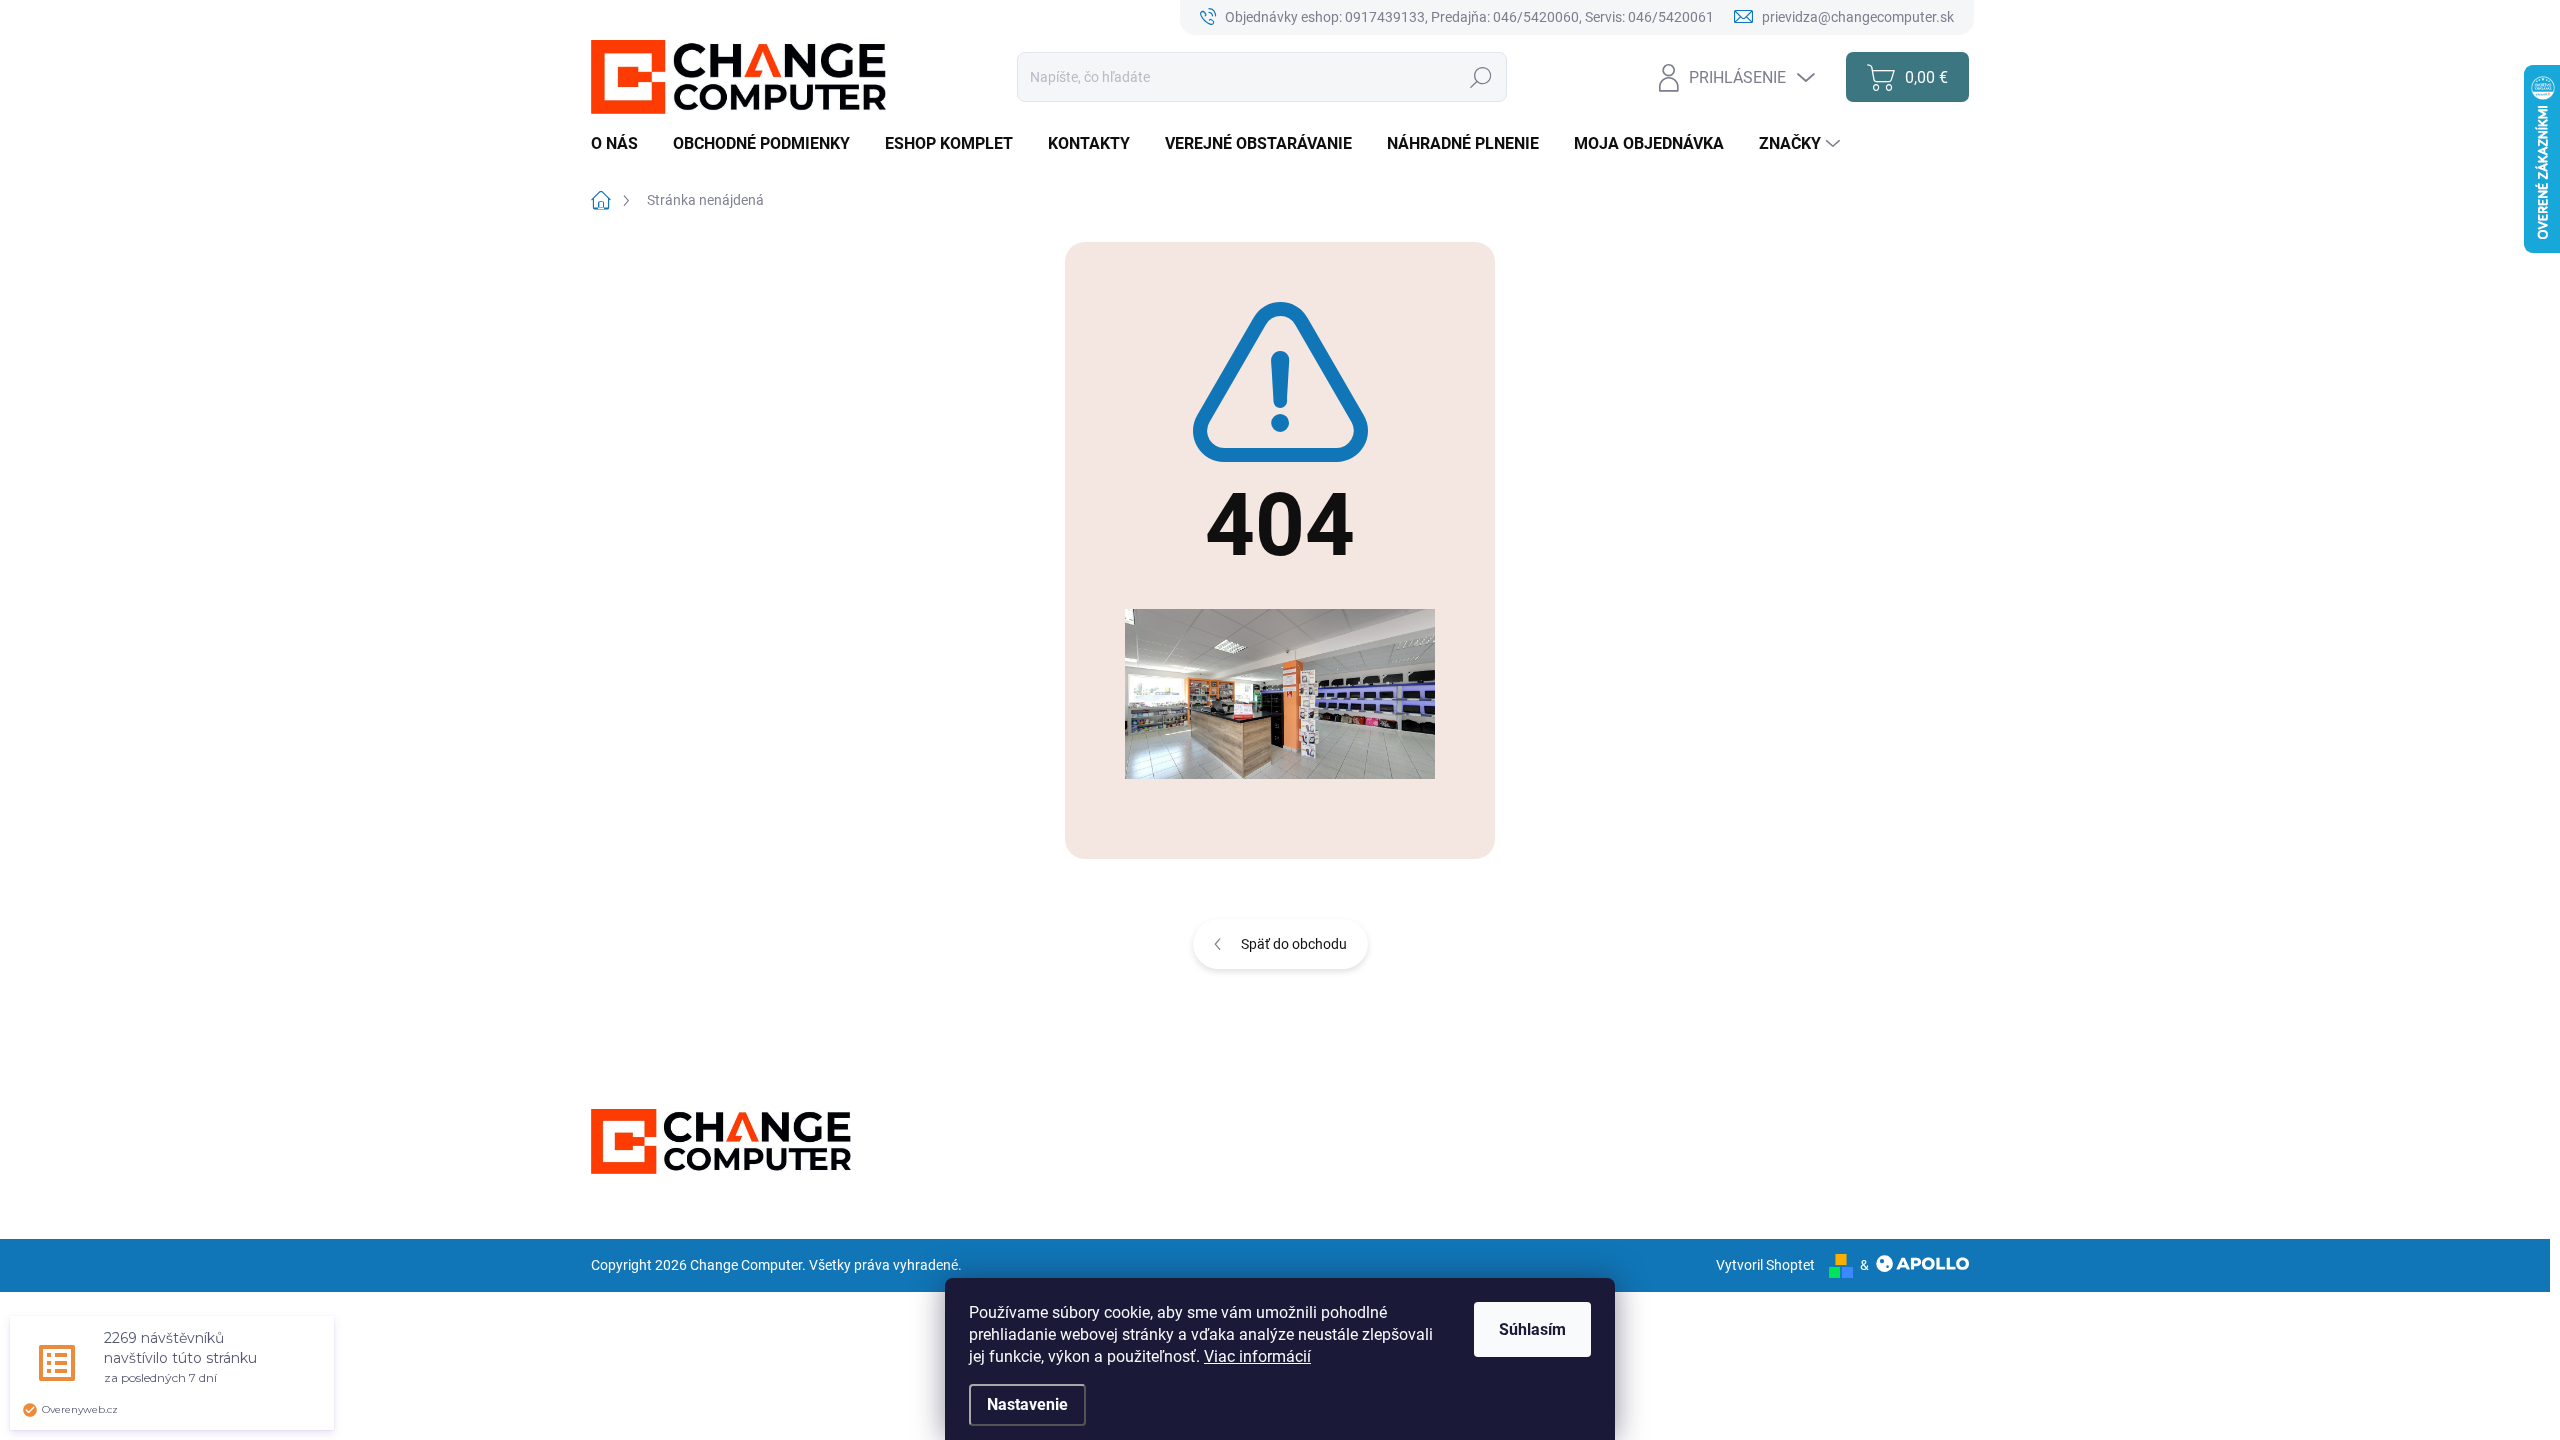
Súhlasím (1532, 1329)
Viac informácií (1257, 1356)
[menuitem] (622, 144)
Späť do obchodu (1294, 944)
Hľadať (1481, 77)
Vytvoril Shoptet (1765, 1265)
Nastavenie (1027, 1404)
